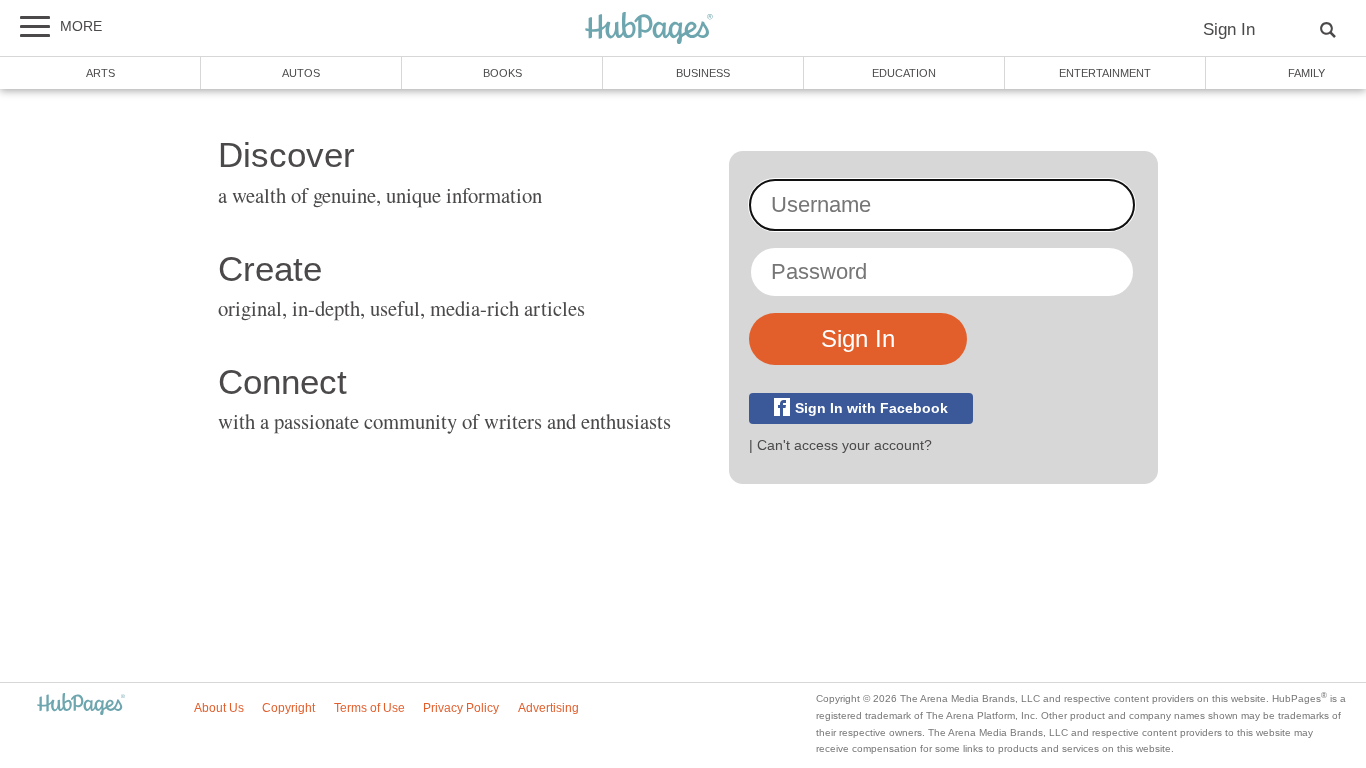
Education (904, 73)
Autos (301, 73)
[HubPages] (649, 29)
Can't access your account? (844, 445)
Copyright (288, 708)
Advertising (548, 708)
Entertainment (1105, 73)
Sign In (1229, 29)
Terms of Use (369, 708)
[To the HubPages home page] (81, 705)
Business (703, 73)
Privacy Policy (461, 708)
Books (502, 73)
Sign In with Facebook (871, 408)
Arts (100, 73)
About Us (219, 708)
